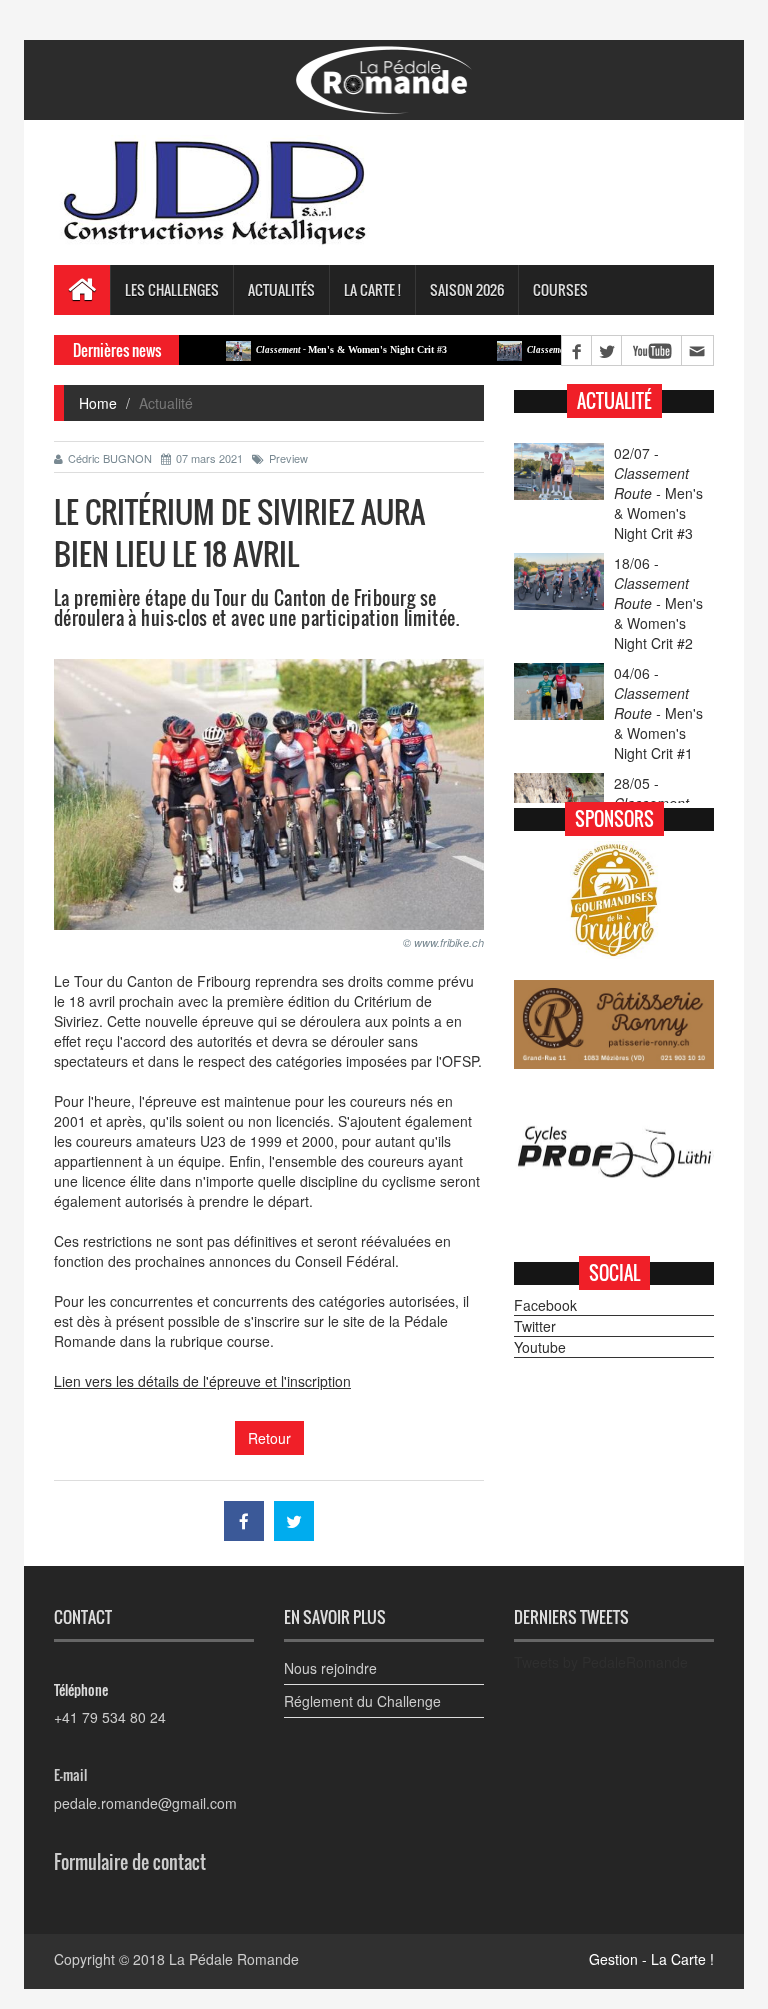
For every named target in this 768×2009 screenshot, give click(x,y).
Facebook (545, 1305)
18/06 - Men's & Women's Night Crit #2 (658, 603)
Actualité (614, 401)
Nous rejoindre (330, 1668)
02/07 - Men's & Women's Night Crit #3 (658, 493)
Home (98, 403)
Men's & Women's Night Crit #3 (309, 349)
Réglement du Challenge (362, 1701)
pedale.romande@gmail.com (145, 1803)
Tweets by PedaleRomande (601, 1662)
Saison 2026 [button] (467, 289)
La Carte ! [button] (372, 289)
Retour (269, 1438)
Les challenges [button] (172, 289)
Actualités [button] (281, 289)
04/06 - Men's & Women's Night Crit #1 (658, 713)
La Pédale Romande (234, 1959)
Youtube (540, 1347)
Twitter (535, 1326)
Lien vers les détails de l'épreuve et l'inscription (202, 1381)
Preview (288, 458)
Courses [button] (560, 289)
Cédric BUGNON (110, 458)
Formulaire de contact (130, 1862)
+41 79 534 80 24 (110, 1717)
